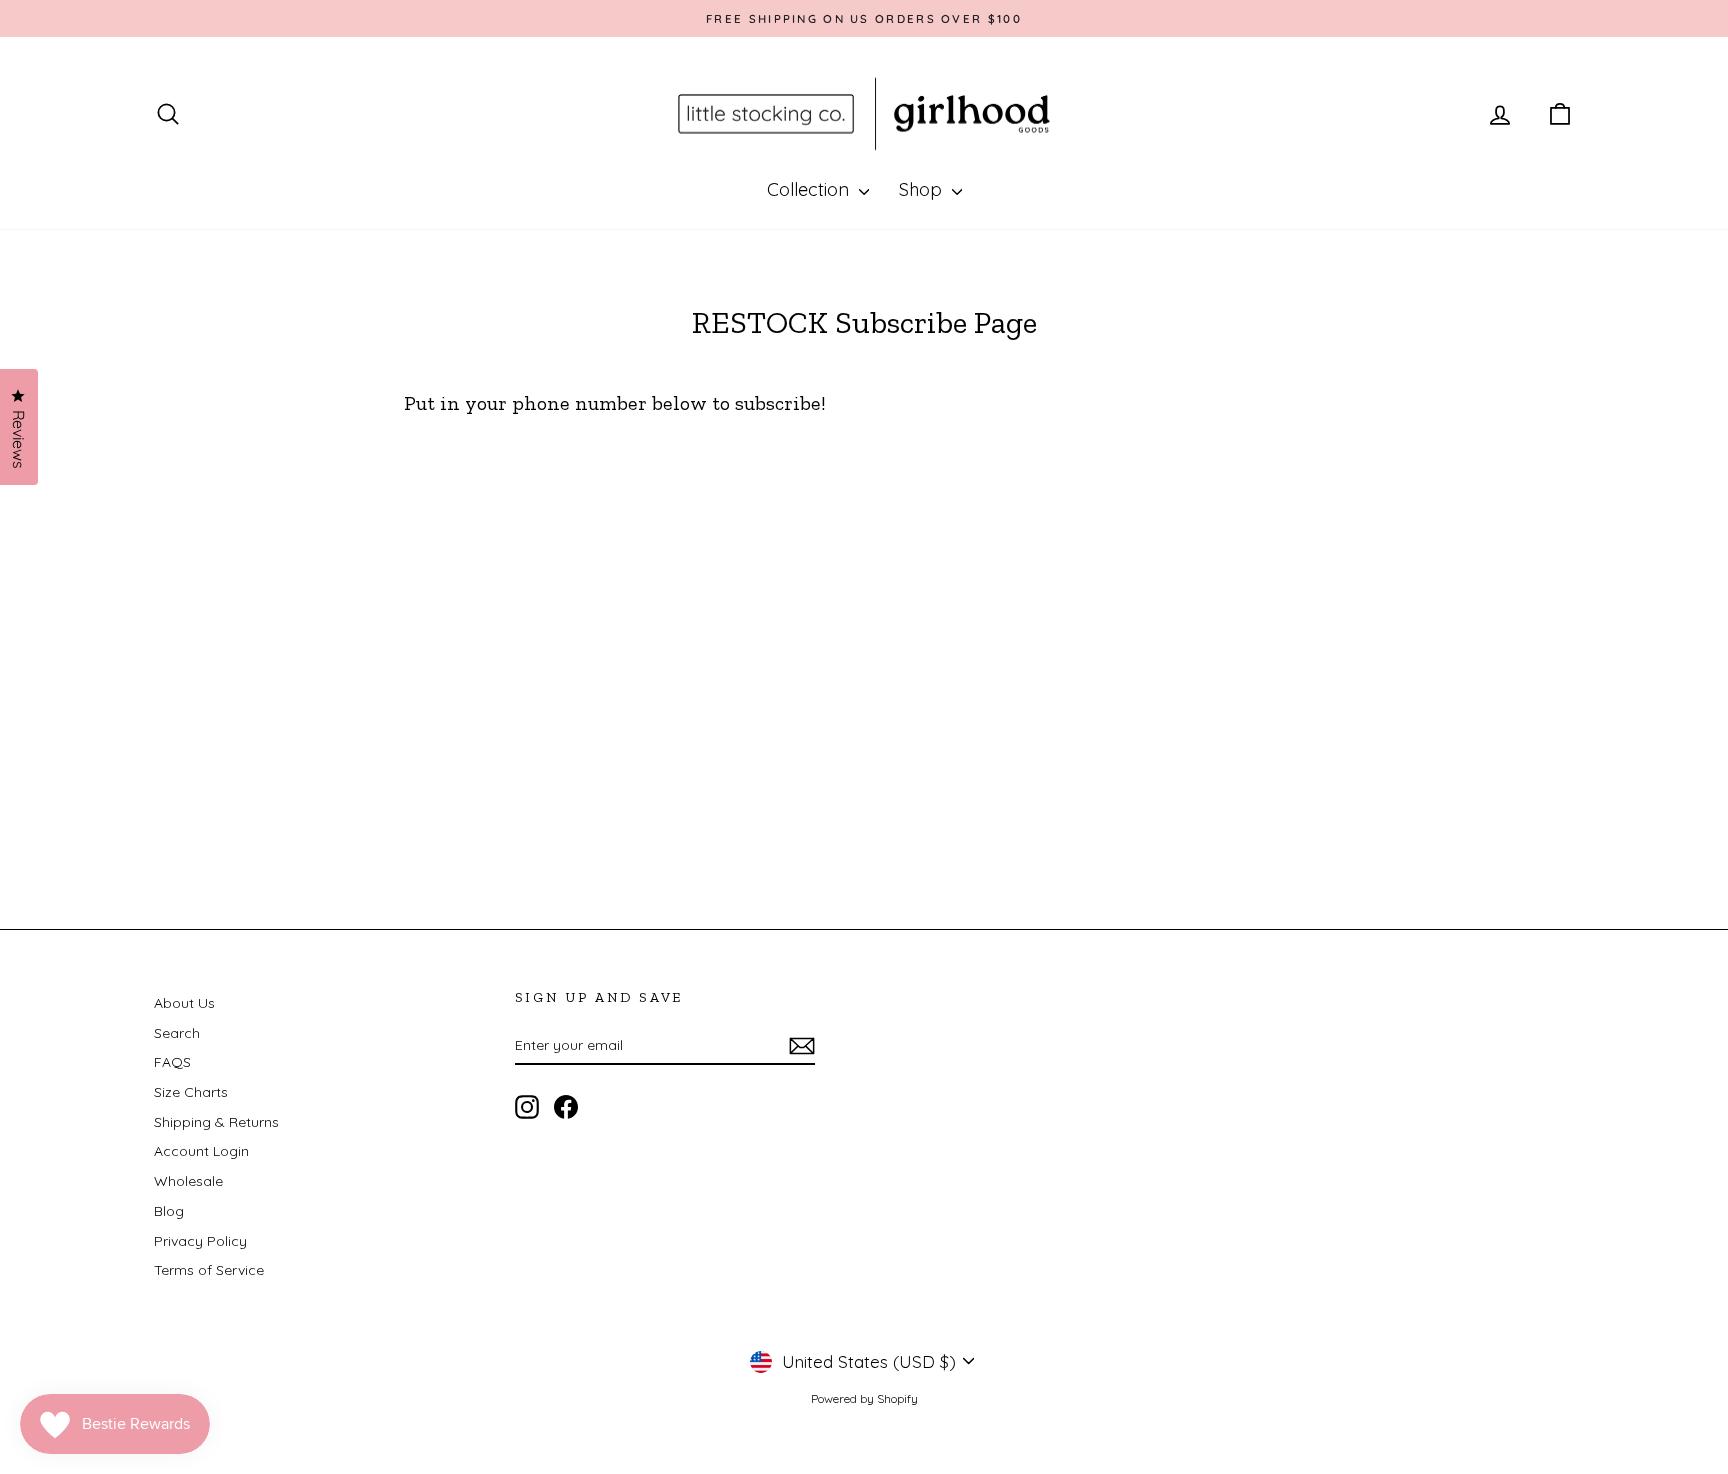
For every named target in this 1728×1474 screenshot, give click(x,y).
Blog (169, 1211)
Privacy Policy (200, 1241)
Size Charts (191, 1092)
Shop (923, 189)
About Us (184, 1003)
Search (177, 1033)
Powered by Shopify (864, 1398)
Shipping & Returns (216, 1122)
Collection (810, 189)
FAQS (172, 1062)
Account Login (201, 1151)
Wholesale (188, 1181)
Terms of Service (209, 1270)
